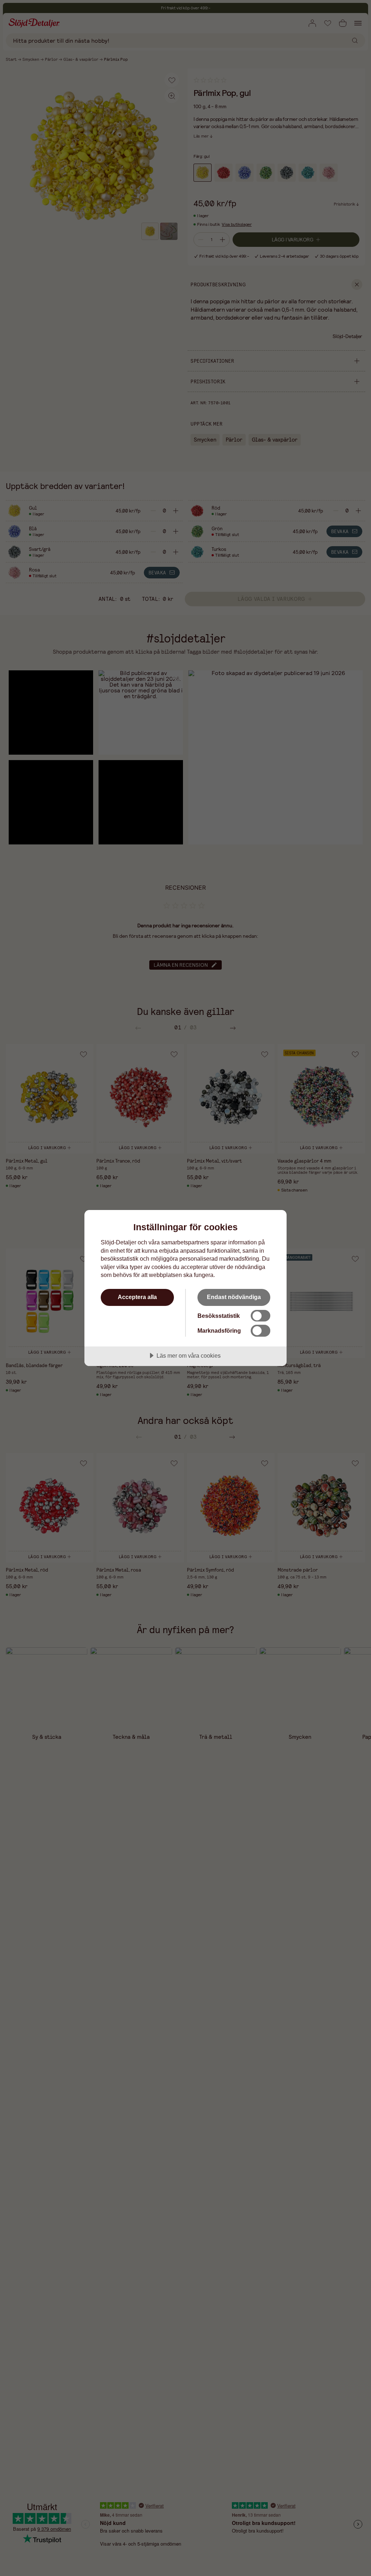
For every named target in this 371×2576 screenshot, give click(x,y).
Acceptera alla (137, 1297)
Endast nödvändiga (234, 1297)
